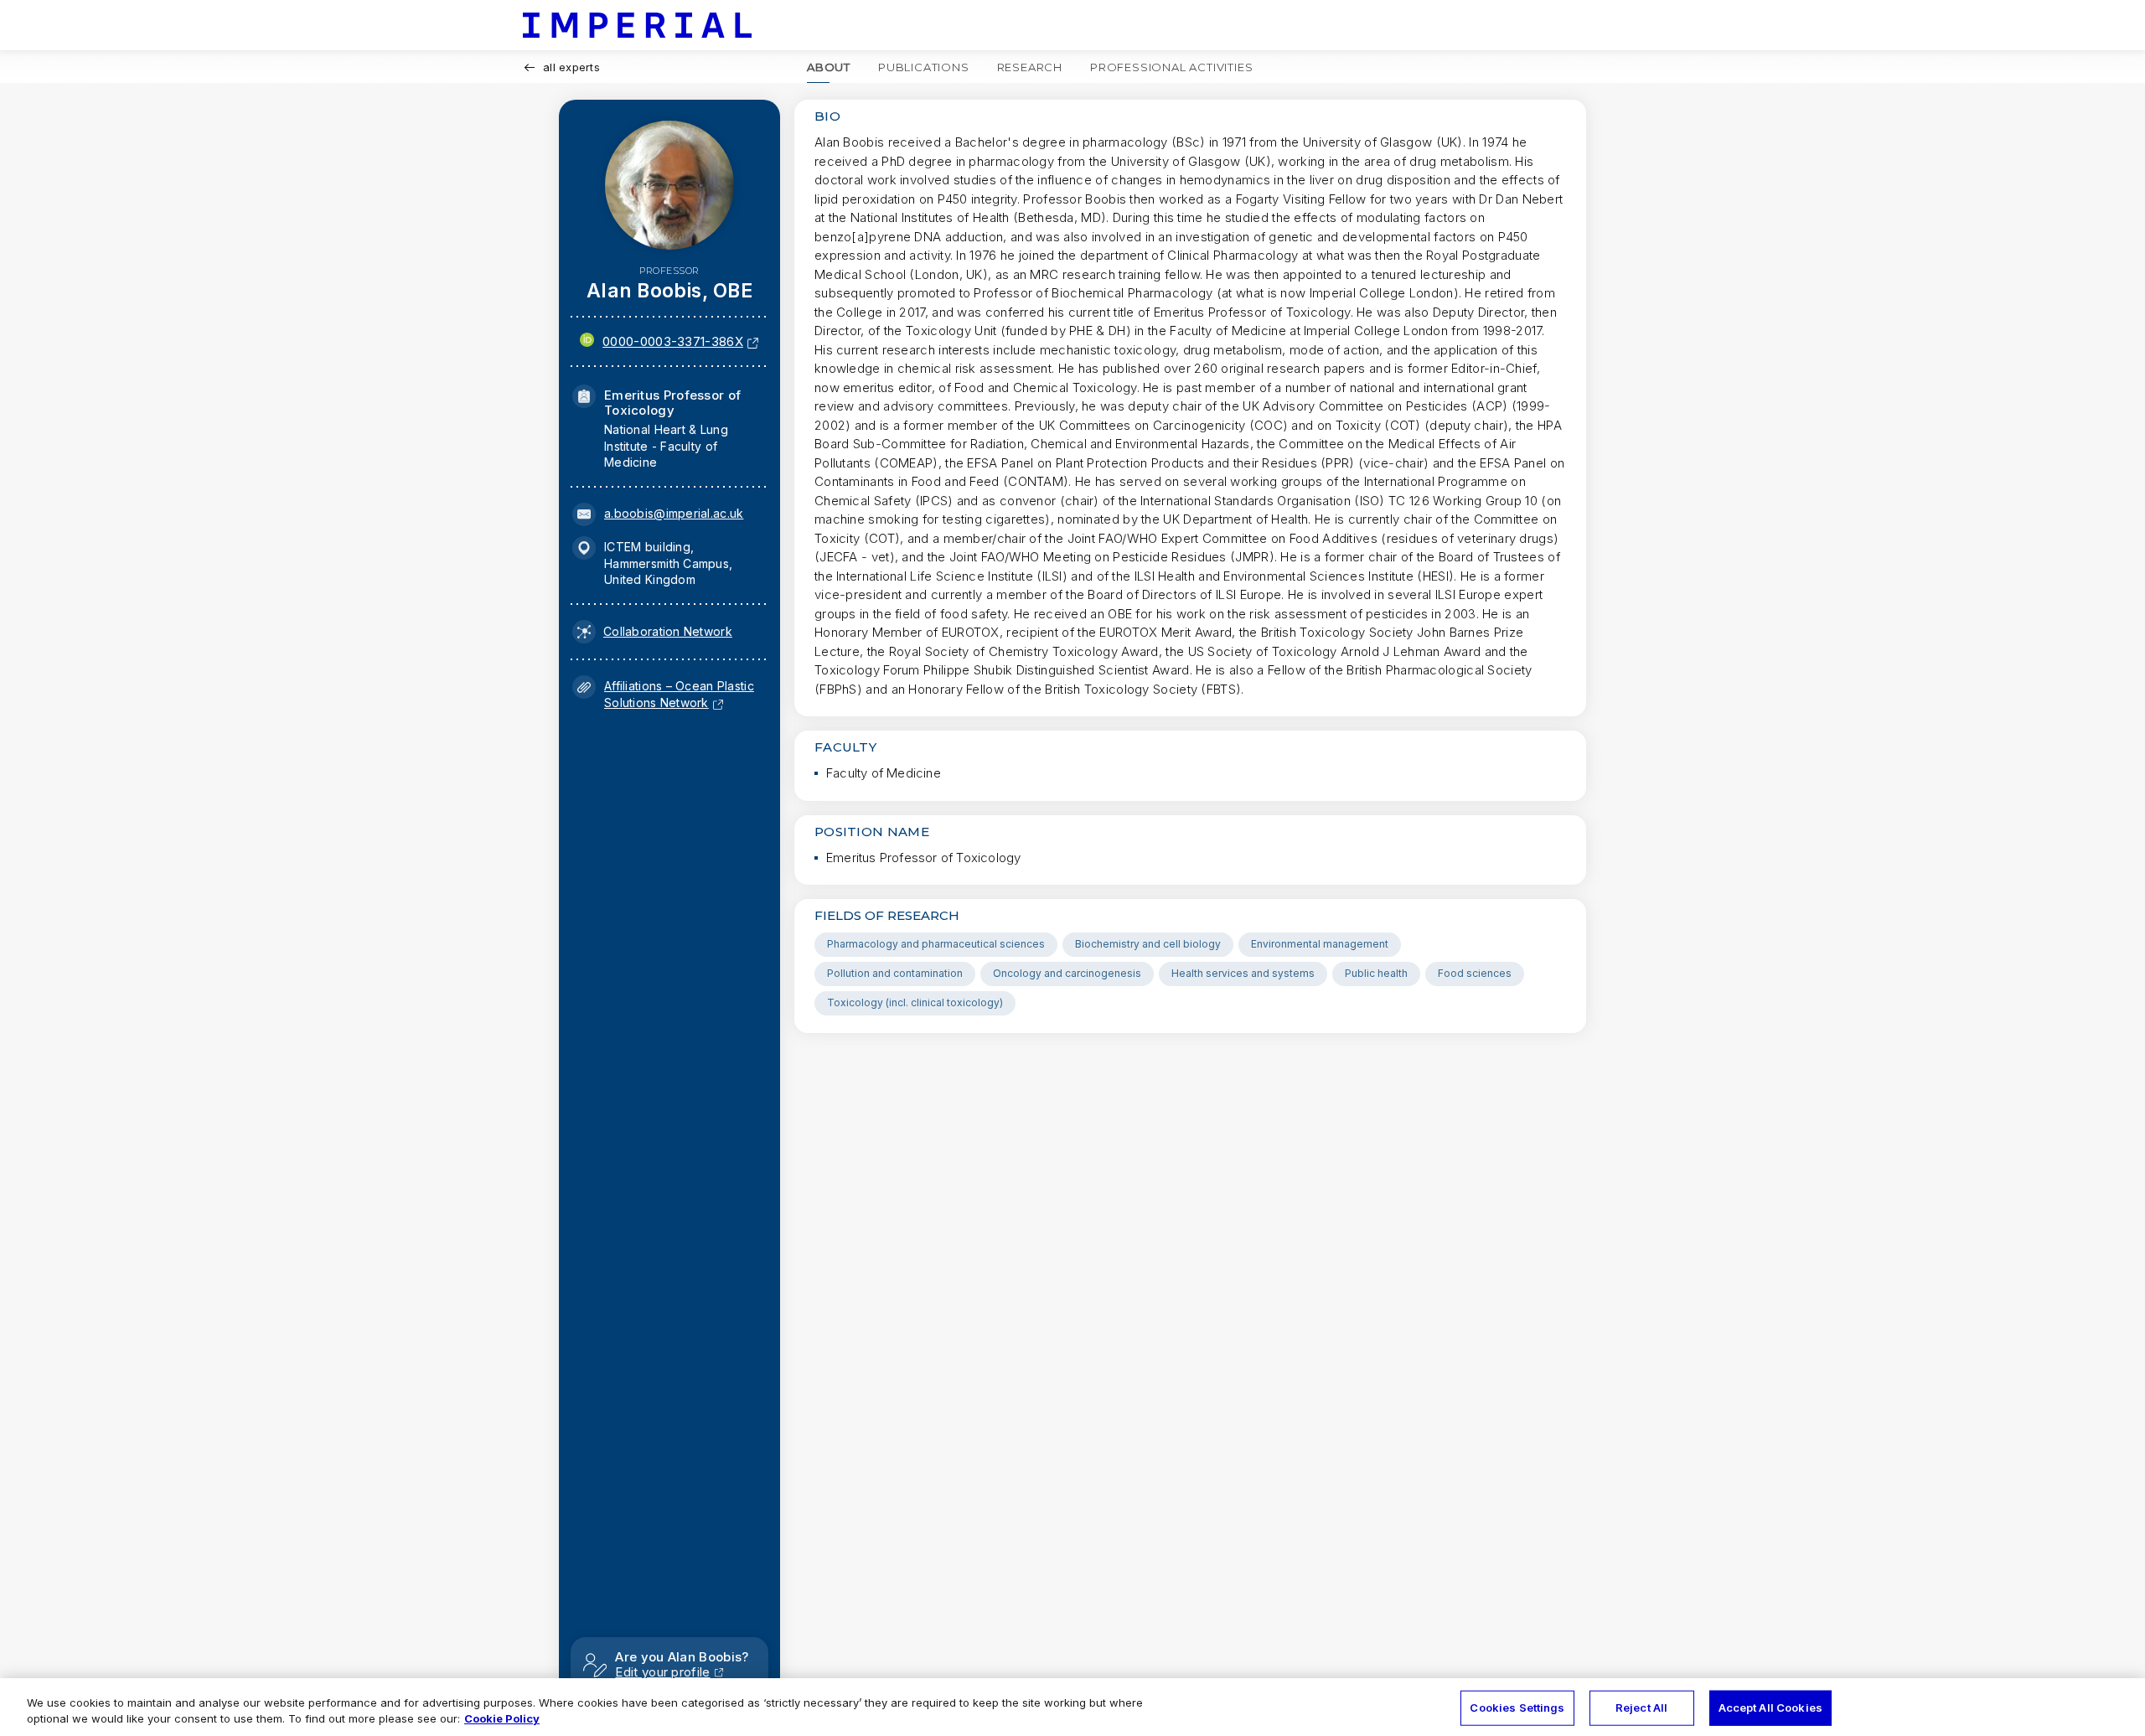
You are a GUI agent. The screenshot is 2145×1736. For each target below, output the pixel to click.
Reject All (1641, 1708)
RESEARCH (1030, 67)
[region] (1072, 1707)
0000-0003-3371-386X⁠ (673, 341)
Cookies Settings (1517, 1708)
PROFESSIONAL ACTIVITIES (1171, 67)
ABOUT (829, 67)
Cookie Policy (502, 1718)
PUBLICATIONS (924, 67)
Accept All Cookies (1770, 1708)
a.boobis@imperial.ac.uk (674, 513)
